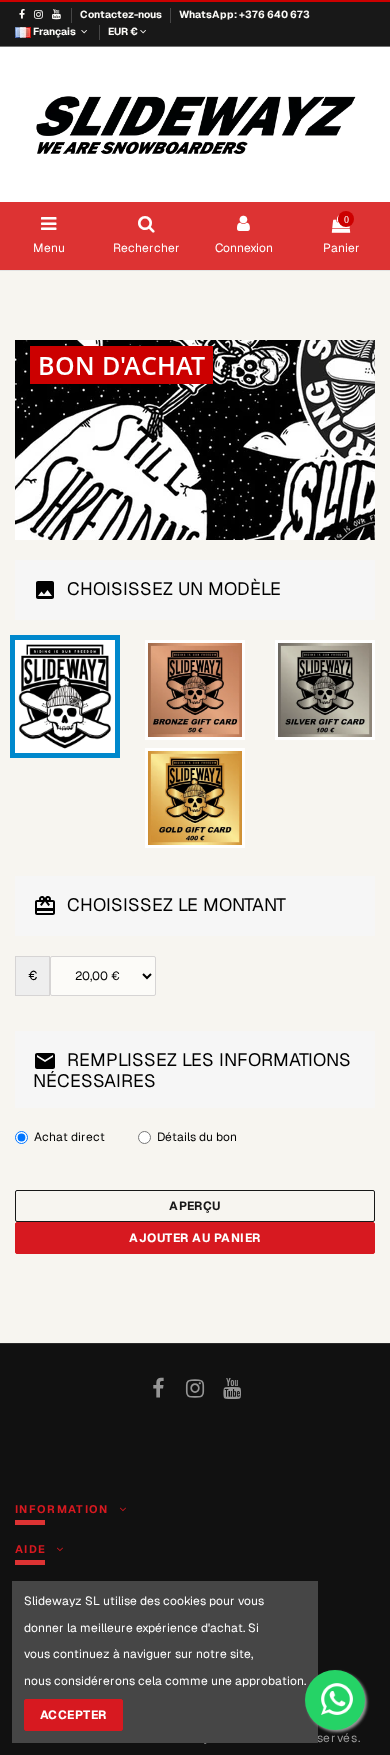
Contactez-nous (122, 14)
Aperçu (195, 1206)
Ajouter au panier (194, 1238)
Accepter (73, 1715)
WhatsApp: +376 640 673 (244, 14)
